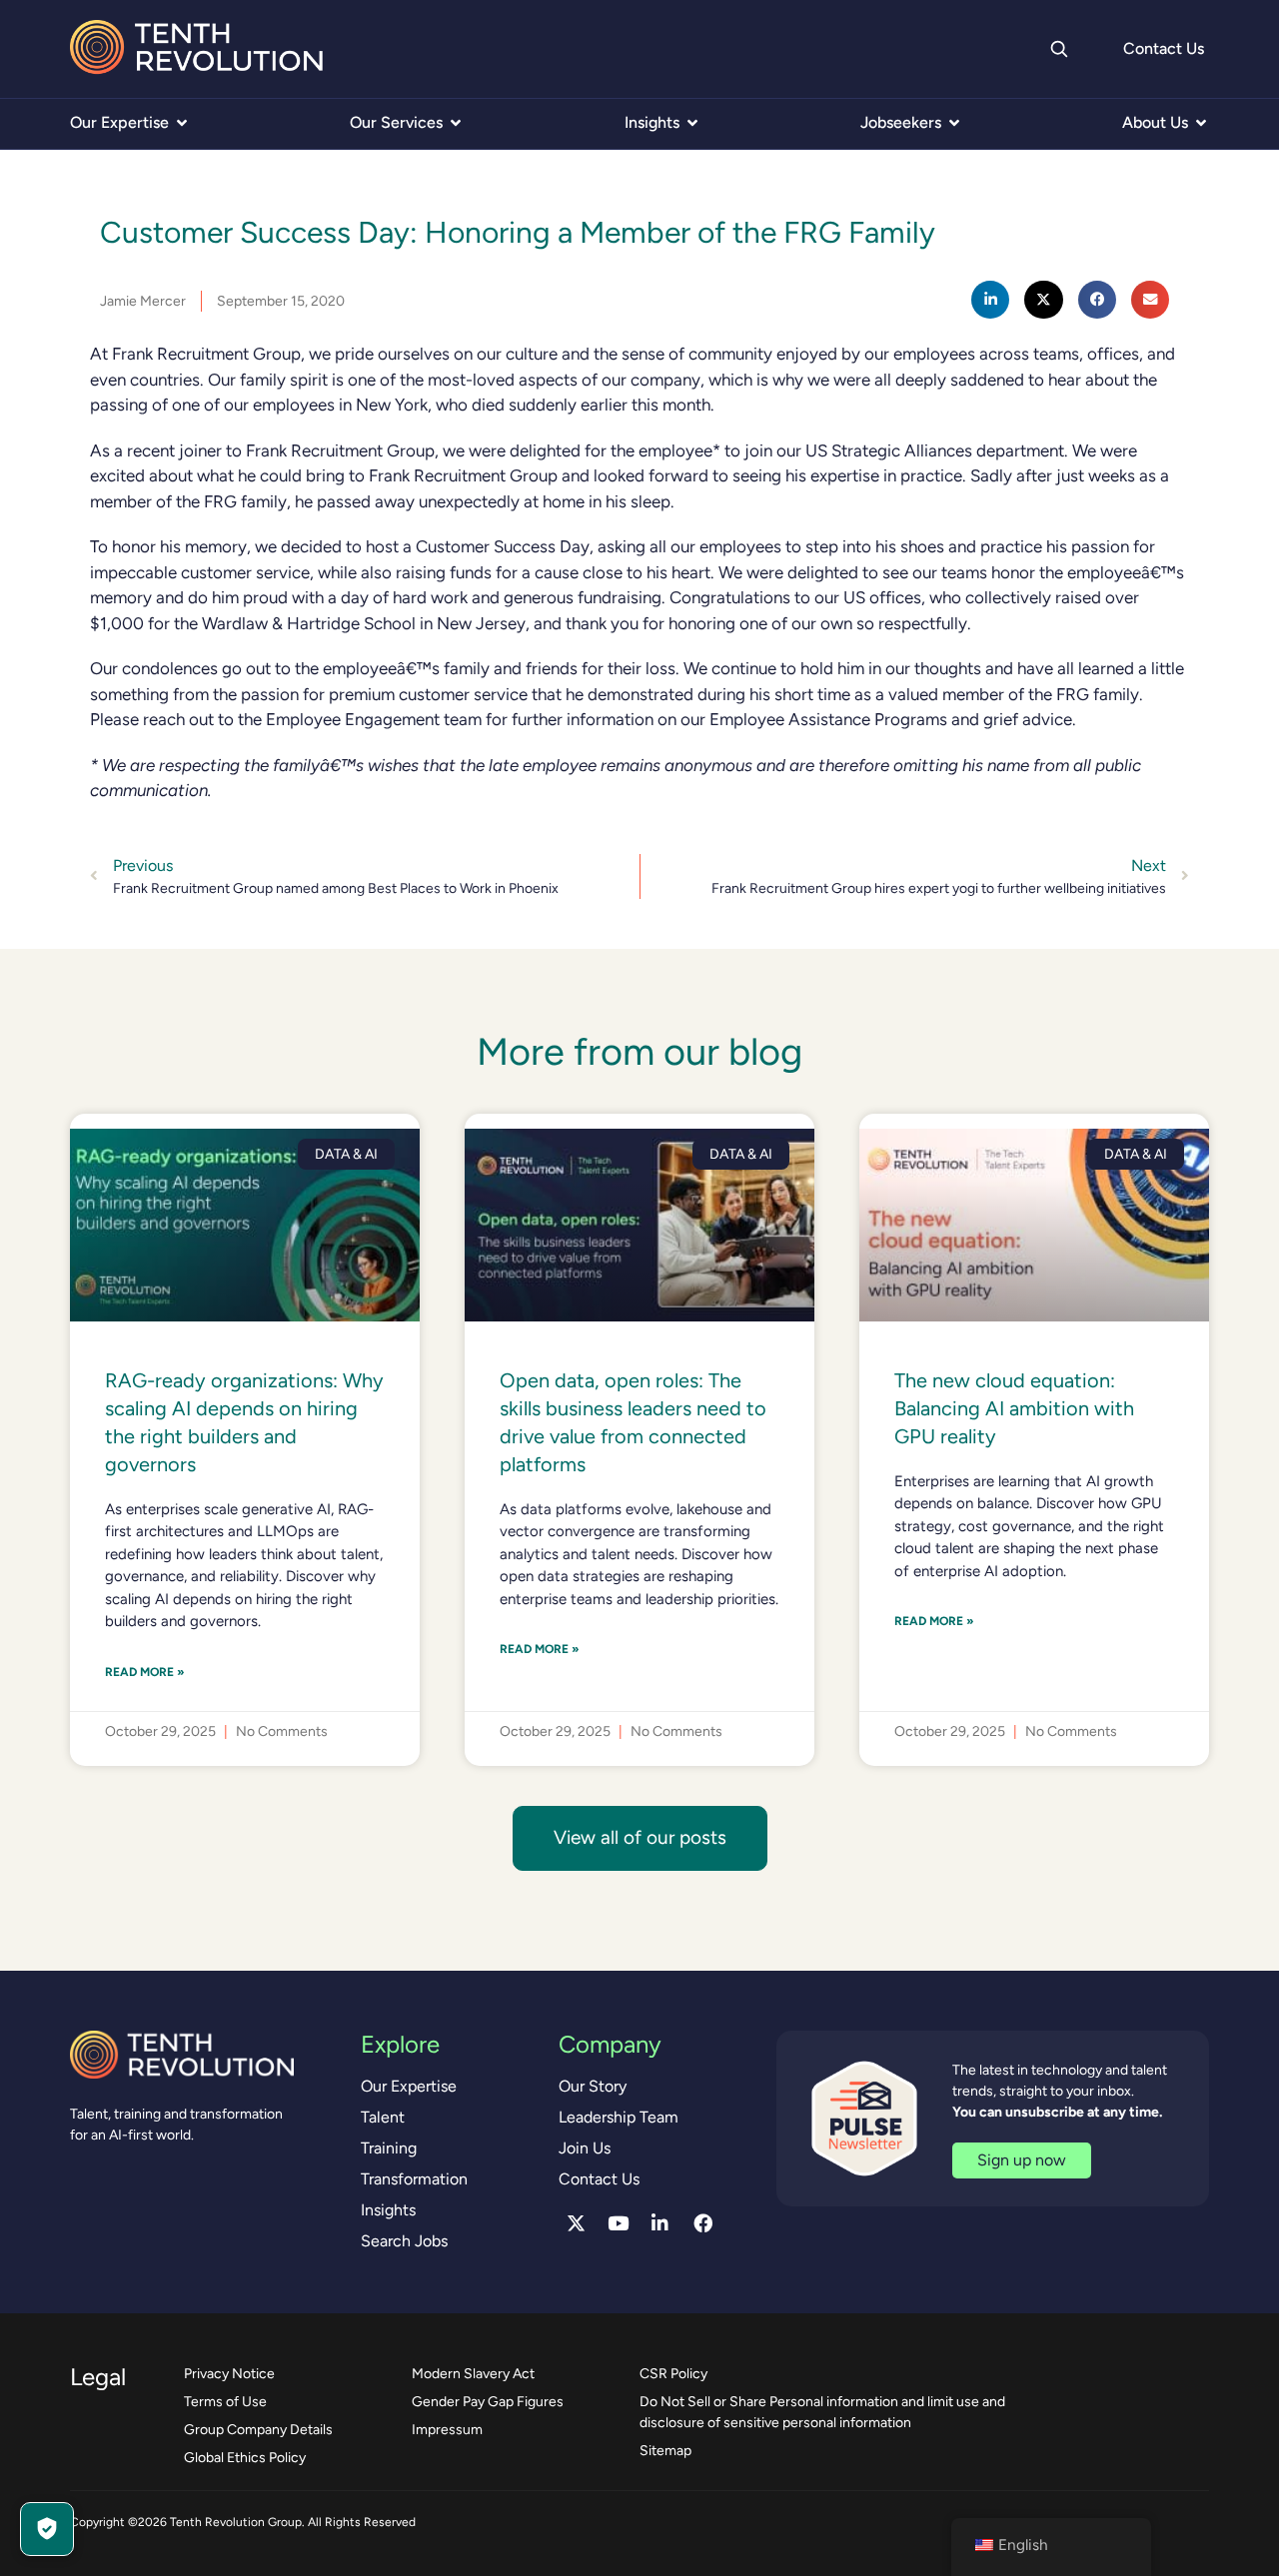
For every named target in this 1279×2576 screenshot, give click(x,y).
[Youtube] (619, 2223)
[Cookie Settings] (47, 2529)
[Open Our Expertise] (182, 123)
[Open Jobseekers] (954, 123)
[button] (990, 300)
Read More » (145, 1672)
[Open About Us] (1201, 123)
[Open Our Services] (456, 123)
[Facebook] (702, 2223)
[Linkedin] (660, 2223)
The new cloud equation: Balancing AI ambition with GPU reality (1014, 1408)
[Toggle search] (1058, 49)
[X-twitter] (576, 2223)
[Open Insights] (692, 123)
